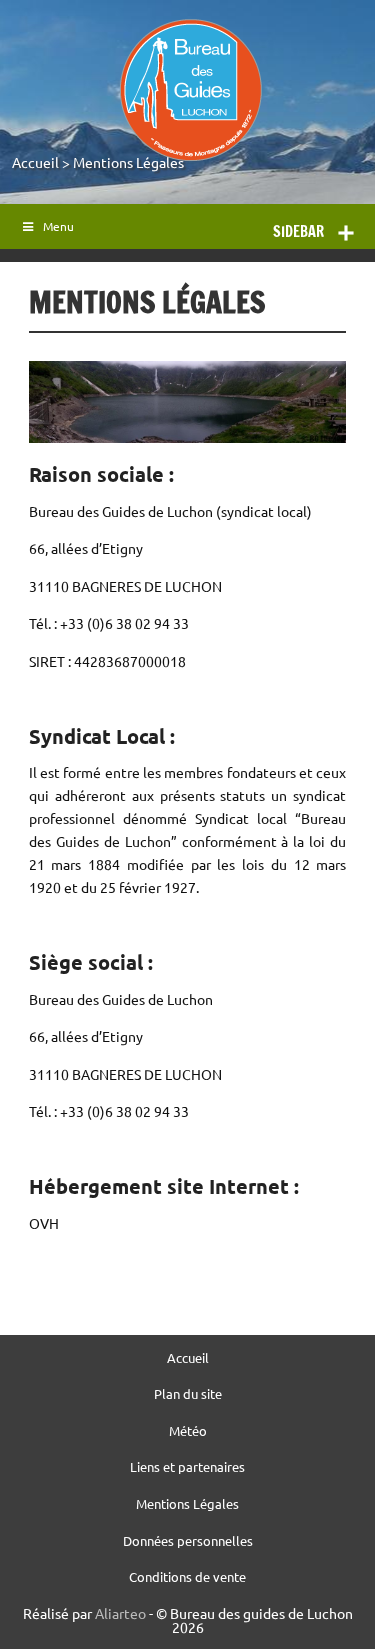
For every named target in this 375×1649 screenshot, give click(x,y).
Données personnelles (188, 1541)
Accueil (35, 162)
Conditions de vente (187, 1577)
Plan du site (188, 1394)
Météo (188, 1431)
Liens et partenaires (187, 1467)
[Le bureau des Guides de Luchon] (190, 90)
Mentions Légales (128, 162)
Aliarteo (120, 1613)
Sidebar (298, 231)
